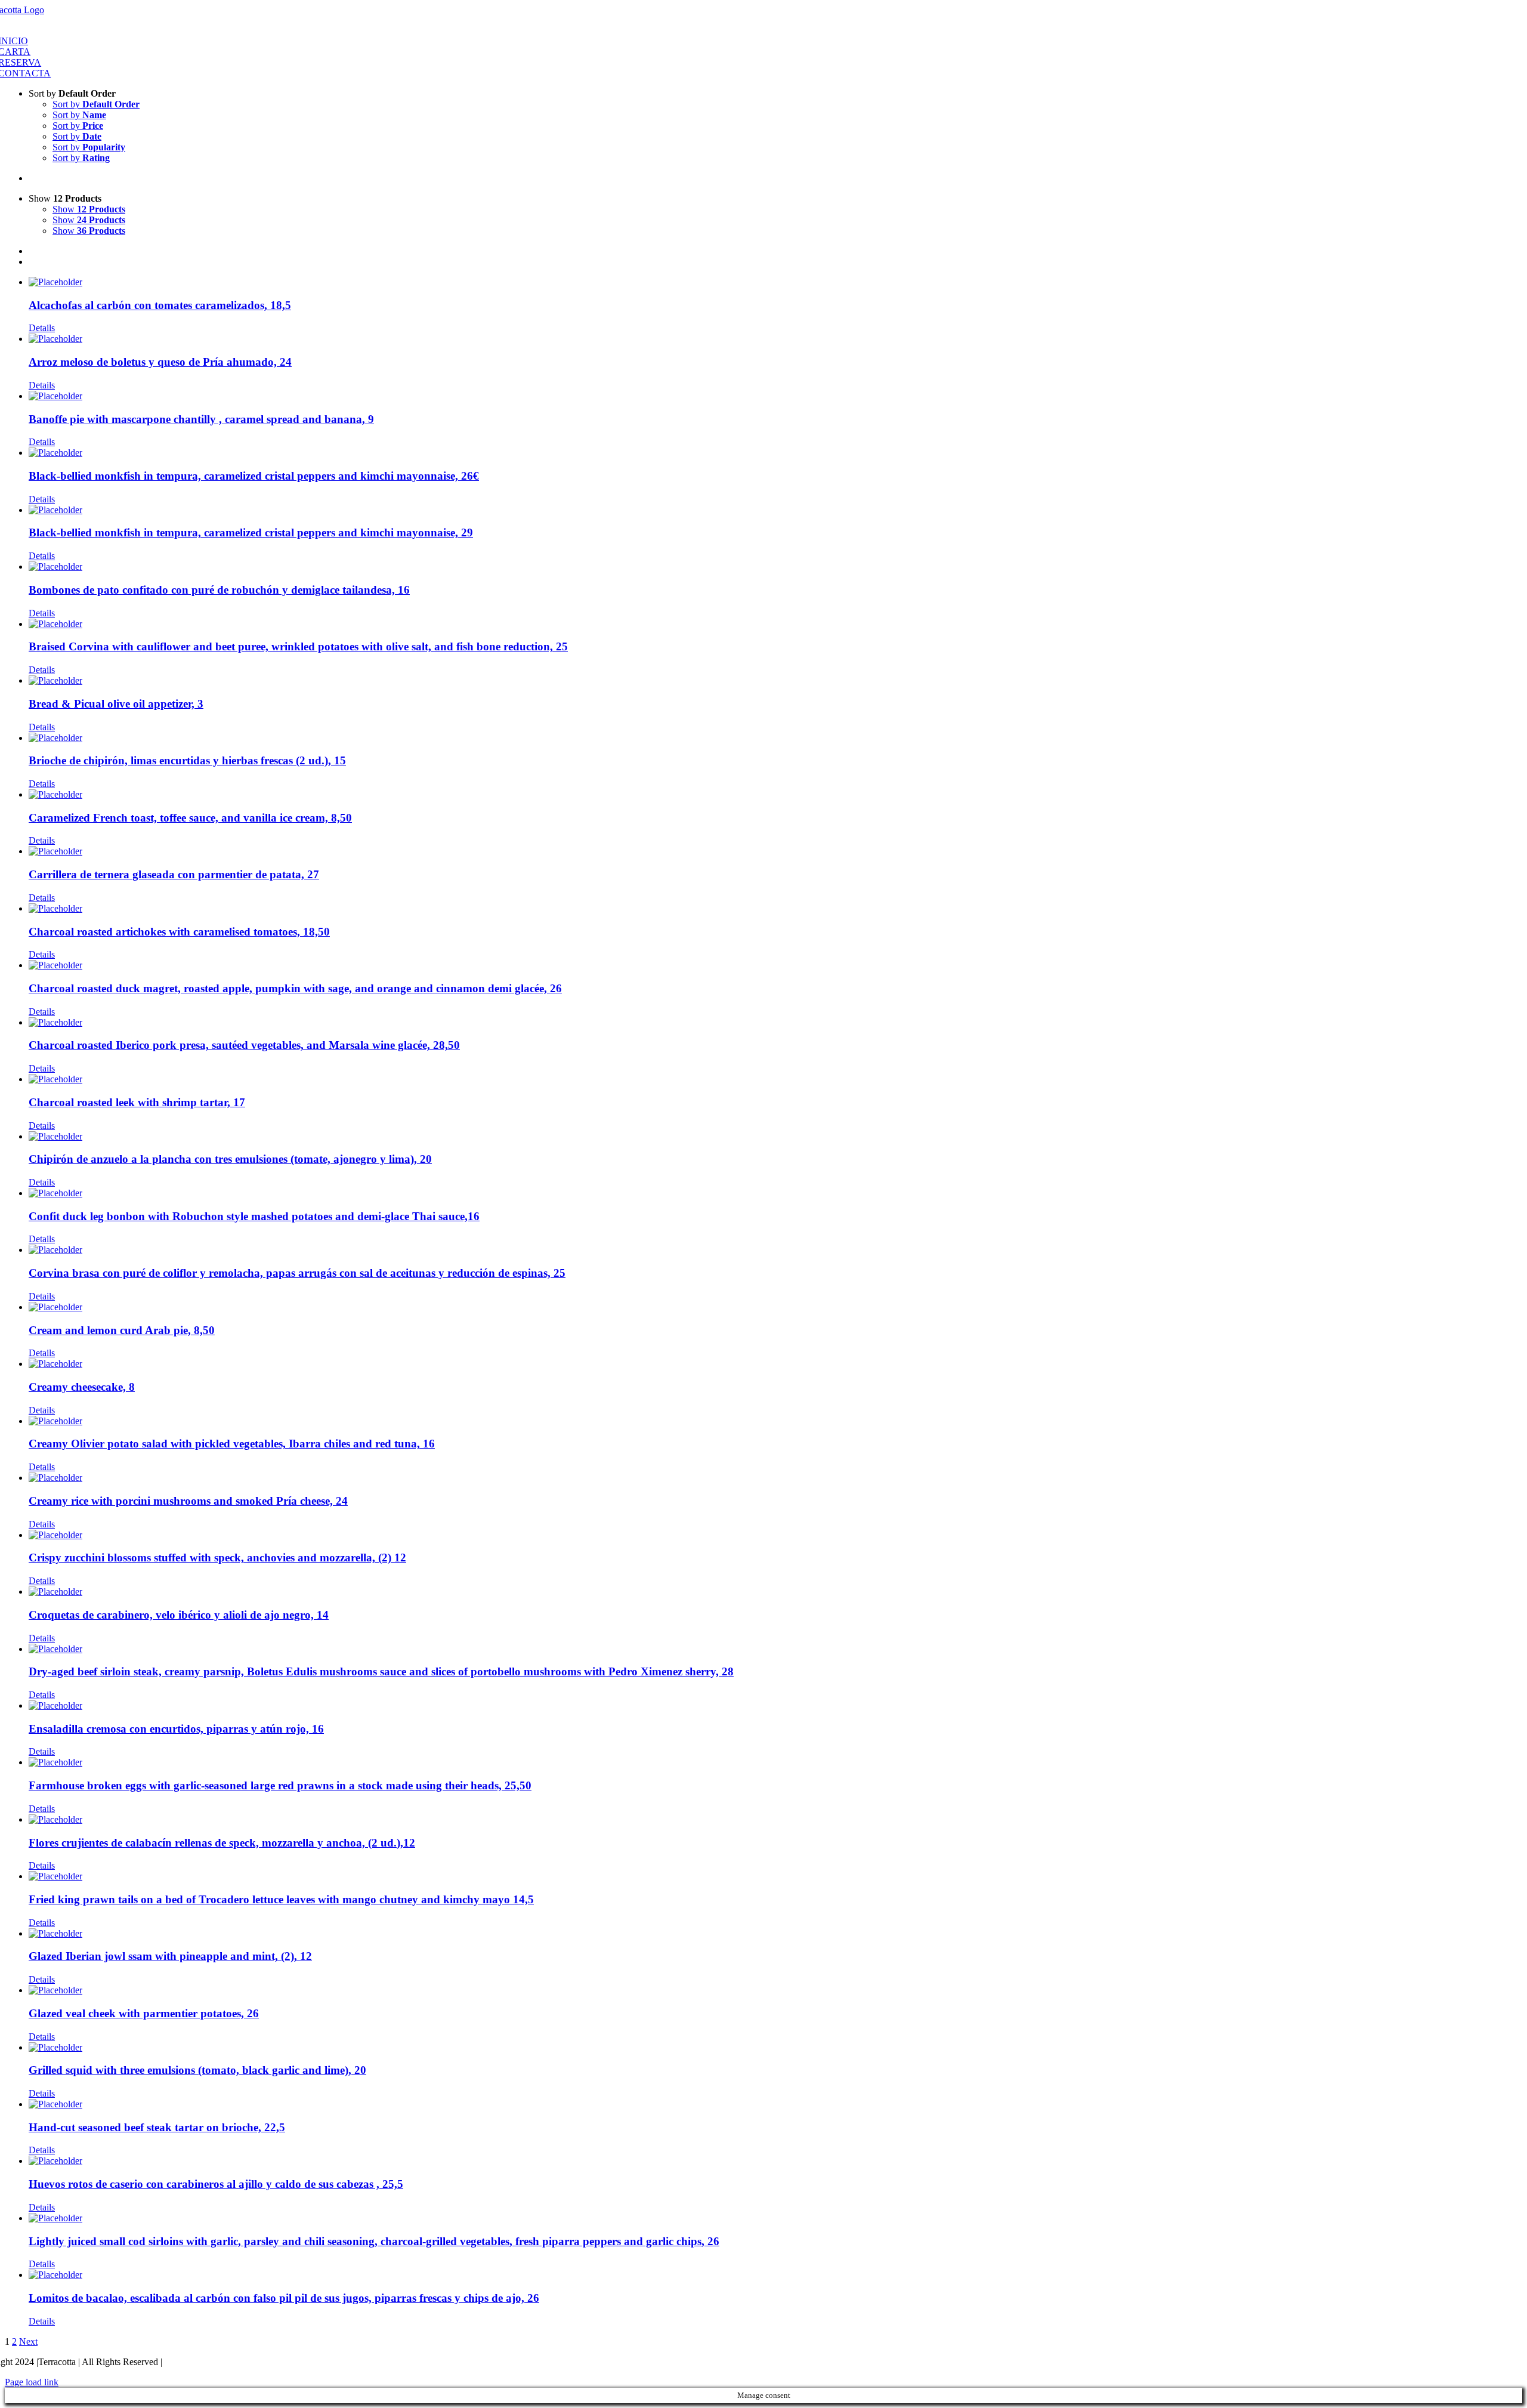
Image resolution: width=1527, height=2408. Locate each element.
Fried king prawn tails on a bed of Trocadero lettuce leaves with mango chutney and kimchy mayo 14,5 (281, 1899)
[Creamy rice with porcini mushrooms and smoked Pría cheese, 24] (775, 1478)
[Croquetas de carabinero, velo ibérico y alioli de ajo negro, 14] (775, 1592)
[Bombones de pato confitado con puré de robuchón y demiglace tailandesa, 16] (775, 567)
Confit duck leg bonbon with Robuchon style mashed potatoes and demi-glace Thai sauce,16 (254, 1216)
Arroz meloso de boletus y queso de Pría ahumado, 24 (160, 362)
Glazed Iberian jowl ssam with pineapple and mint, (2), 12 (170, 1956)
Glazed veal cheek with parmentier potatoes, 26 (144, 2013)
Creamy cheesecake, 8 (82, 1387)
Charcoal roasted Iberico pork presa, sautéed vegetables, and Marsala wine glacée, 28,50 (244, 1045)
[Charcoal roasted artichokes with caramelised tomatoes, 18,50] (775, 909)
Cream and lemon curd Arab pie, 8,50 (122, 1330)
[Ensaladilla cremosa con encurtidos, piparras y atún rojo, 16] (775, 1706)
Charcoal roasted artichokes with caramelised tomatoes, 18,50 (179, 932)
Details (42, 328)
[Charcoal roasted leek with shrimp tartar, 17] (775, 1079)
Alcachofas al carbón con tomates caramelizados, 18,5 (160, 305)
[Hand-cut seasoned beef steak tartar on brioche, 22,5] (775, 2104)
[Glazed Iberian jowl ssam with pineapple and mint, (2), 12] (775, 1934)
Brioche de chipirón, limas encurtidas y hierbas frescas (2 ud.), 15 (187, 760)
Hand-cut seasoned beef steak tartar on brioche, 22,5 (157, 2127)
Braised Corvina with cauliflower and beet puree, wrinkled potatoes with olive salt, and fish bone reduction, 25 (298, 646)
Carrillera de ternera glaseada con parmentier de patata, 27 (174, 874)
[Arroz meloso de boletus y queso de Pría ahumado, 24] (775, 339)
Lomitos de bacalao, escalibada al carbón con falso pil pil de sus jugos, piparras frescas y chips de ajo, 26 (284, 2298)
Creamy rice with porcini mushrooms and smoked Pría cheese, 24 (188, 1501)
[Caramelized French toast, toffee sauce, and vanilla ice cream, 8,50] (775, 795)
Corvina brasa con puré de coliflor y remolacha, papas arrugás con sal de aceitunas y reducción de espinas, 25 (297, 1273)
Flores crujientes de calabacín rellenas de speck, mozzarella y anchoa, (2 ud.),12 (222, 1843)
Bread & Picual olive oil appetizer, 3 (116, 704)
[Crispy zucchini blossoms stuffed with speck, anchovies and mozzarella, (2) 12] (775, 1535)
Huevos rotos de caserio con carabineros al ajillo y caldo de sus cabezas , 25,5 (216, 2184)
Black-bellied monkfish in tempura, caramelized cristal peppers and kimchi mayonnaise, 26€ (254, 476)
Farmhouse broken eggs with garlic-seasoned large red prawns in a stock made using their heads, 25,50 (280, 1785)
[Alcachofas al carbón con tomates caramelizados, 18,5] (775, 282)
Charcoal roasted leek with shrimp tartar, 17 (137, 1102)
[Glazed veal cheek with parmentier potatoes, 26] (775, 1990)
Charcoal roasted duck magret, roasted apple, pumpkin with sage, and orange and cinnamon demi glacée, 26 (295, 988)
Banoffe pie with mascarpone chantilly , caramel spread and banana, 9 (201, 419)
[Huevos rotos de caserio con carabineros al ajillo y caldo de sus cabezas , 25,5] (775, 2161)
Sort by (96, 104)
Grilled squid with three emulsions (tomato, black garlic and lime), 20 (197, 2070)
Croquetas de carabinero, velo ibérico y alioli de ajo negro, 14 (179, 1615)
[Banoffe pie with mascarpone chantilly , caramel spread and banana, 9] (775, 396)
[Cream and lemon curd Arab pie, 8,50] (775, 1307)
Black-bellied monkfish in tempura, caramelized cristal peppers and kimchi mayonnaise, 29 (251, 532)
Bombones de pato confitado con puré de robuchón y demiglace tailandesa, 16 (219, 590)
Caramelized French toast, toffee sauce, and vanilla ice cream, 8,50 (190, 818)
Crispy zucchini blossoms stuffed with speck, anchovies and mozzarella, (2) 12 (217, 1558)
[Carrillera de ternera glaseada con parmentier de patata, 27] (775, 851)
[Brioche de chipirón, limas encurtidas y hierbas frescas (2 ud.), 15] (775, 738)
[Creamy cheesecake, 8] (775, 1364)
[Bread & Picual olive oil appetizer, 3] (775, 681)
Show (89, 209)
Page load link (32, 2382)
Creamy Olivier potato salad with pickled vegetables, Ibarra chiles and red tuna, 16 (232, 1444)
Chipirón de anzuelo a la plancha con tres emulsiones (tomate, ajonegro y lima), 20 (230, 1159)
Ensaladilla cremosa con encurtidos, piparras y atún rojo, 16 (176, 1729)
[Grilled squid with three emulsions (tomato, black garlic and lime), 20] (775, 2048)
